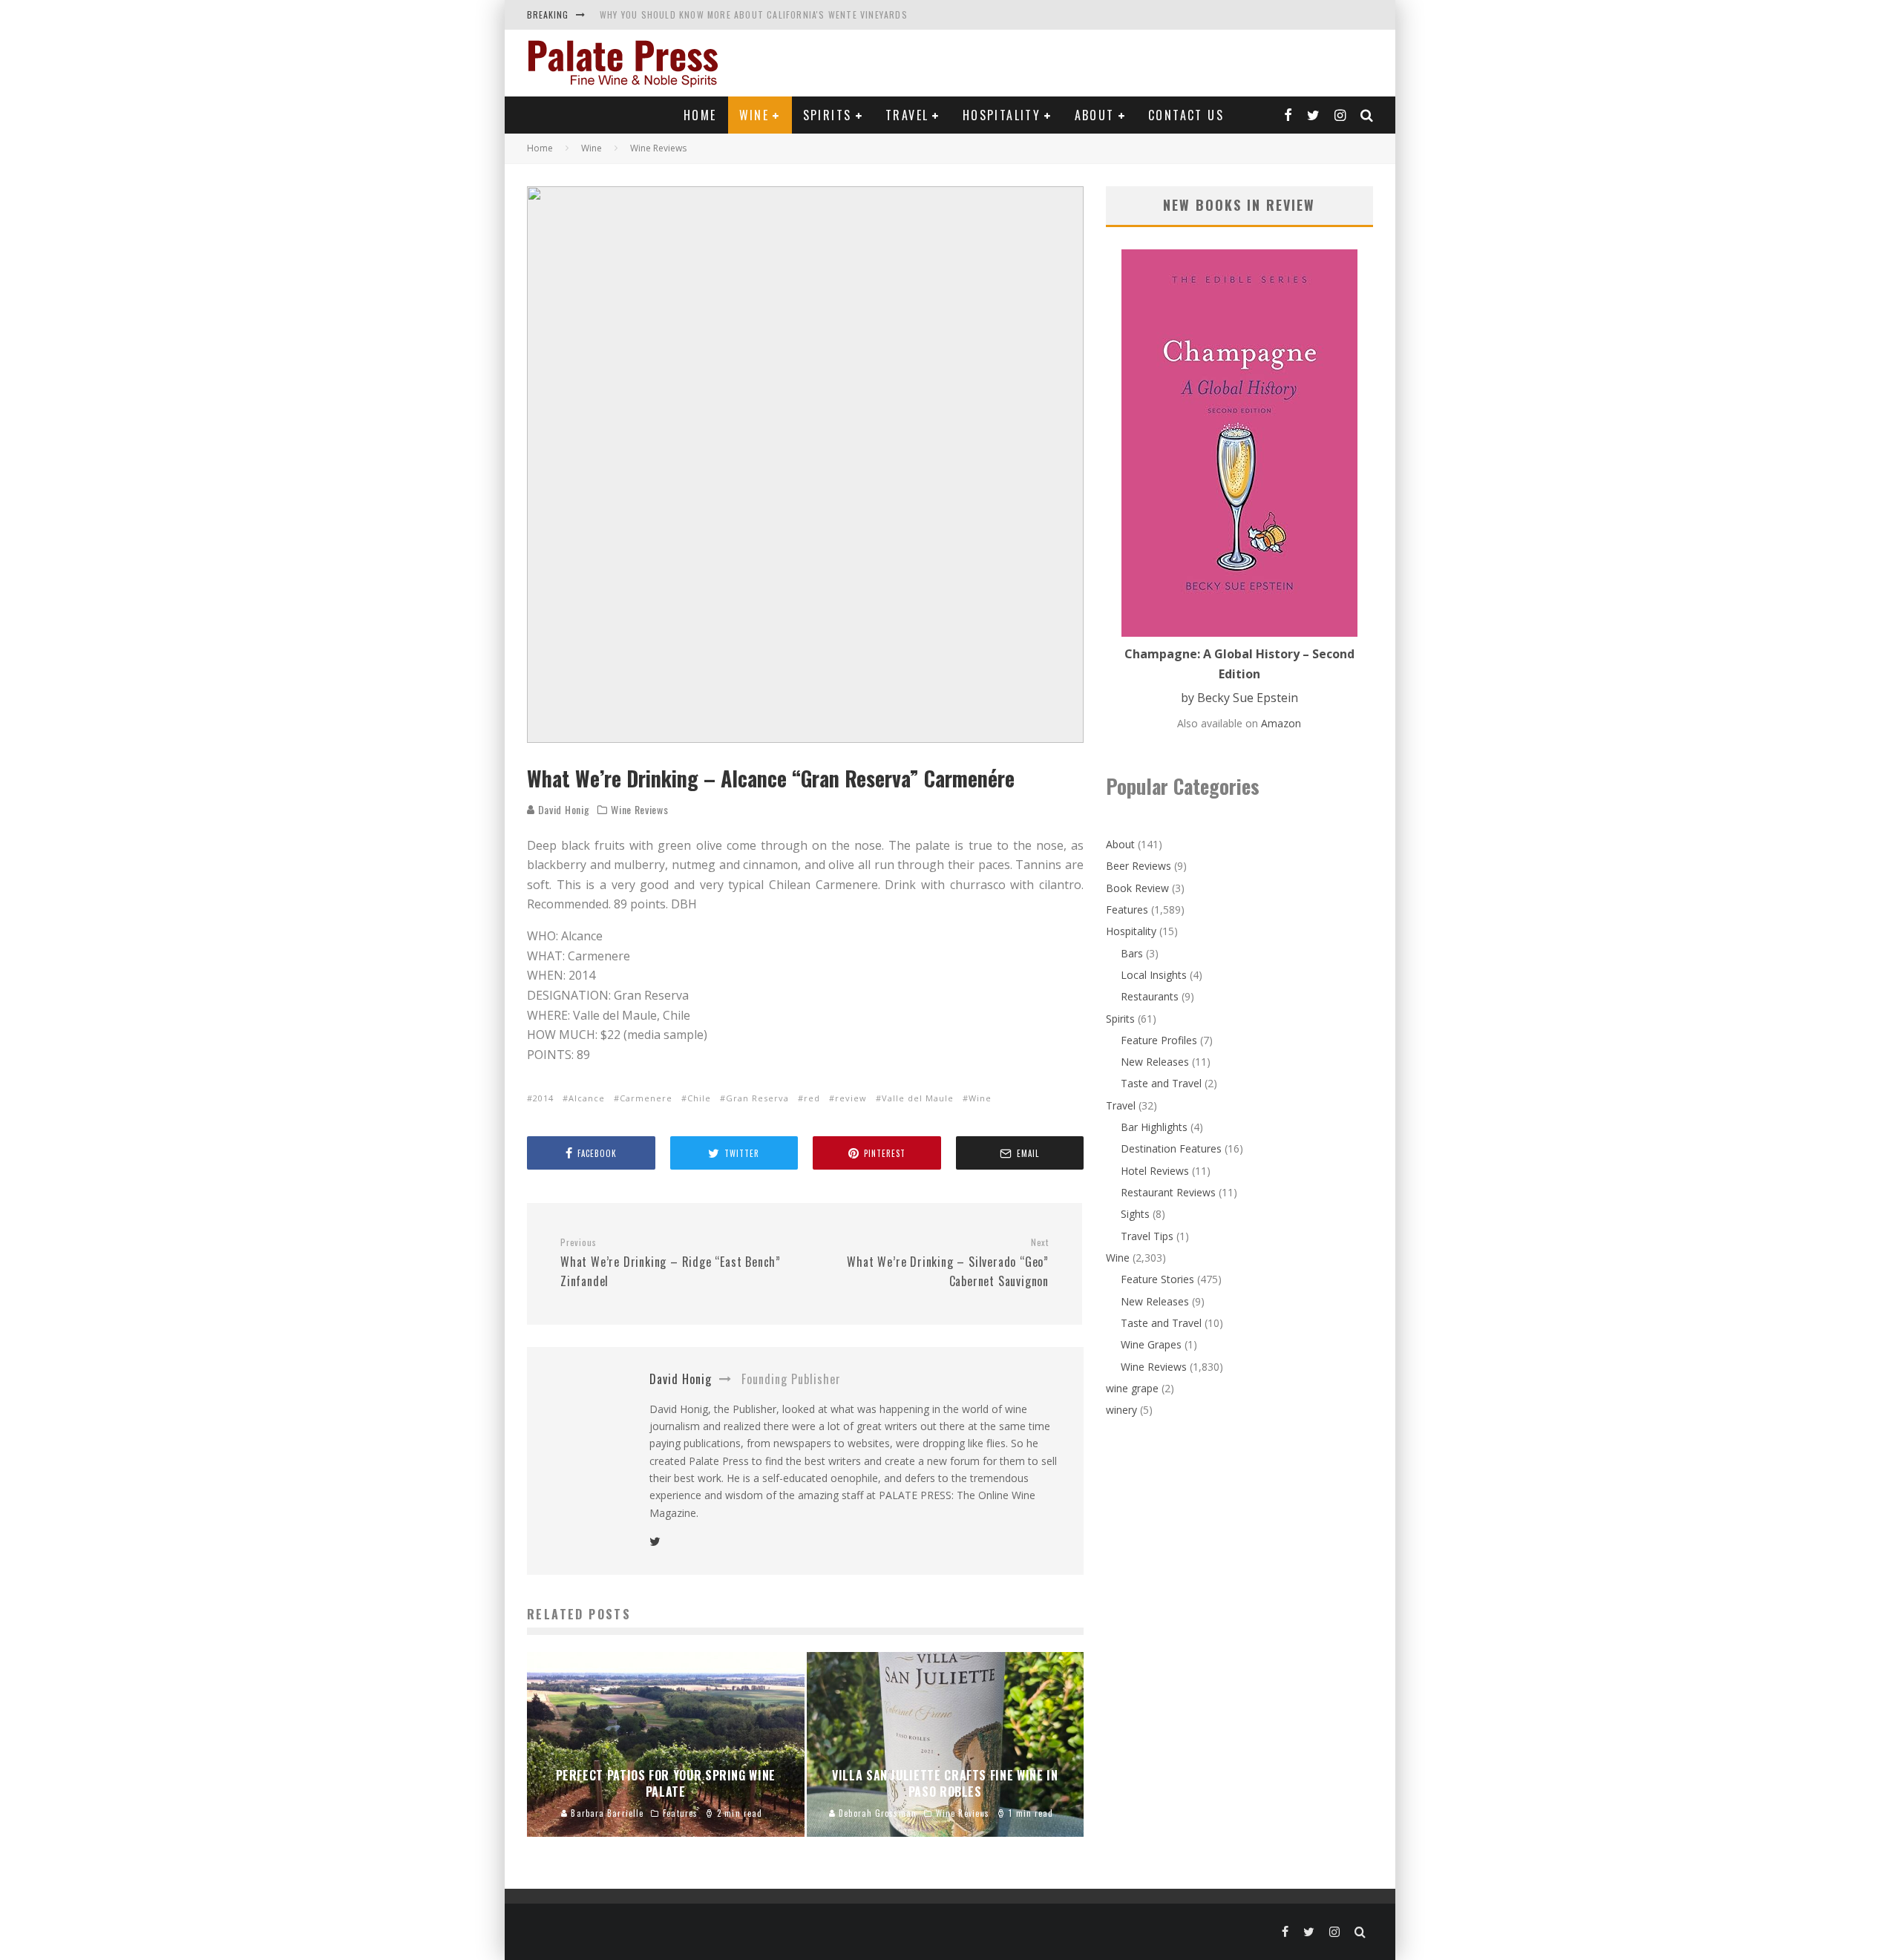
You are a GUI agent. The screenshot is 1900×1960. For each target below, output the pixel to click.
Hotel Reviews (1155, 1171)
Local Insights (1154, 975)
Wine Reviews (639, 810)
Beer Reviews (1139, 866)
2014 (543, 1098)
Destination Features (1171, 1148)
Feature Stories (1157, 1279)
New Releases (1155, 1062)
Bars (1132, 953)
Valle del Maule (918, 1098)
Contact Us (1186, 115)
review (851, 1098)
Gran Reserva (757, 1098)
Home (700, 115)
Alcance (587, 1098)
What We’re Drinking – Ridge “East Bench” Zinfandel (671, 1263)
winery (1121, 1410)
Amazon (1281, 723)
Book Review (1137, 888)
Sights (1135, 1214)
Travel (907, 115)
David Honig (562, 809)
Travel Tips (1147, 1236)
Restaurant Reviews (1168, 1192)
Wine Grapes (1151, 1344)
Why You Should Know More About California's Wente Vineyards (754, 14)
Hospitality (1002, 115)
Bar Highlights (1154, 1127)
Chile (699, 1098)
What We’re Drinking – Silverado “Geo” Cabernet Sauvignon (948, 1263)
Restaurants (1150, 996)
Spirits (828, 115)
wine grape (1132, 1388)
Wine (754, 115)
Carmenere (646, 1098)
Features (1127, 909)
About (1095, 115)
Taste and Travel (1161, 1083)
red (812, 1098)
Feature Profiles (1159, 1040)
